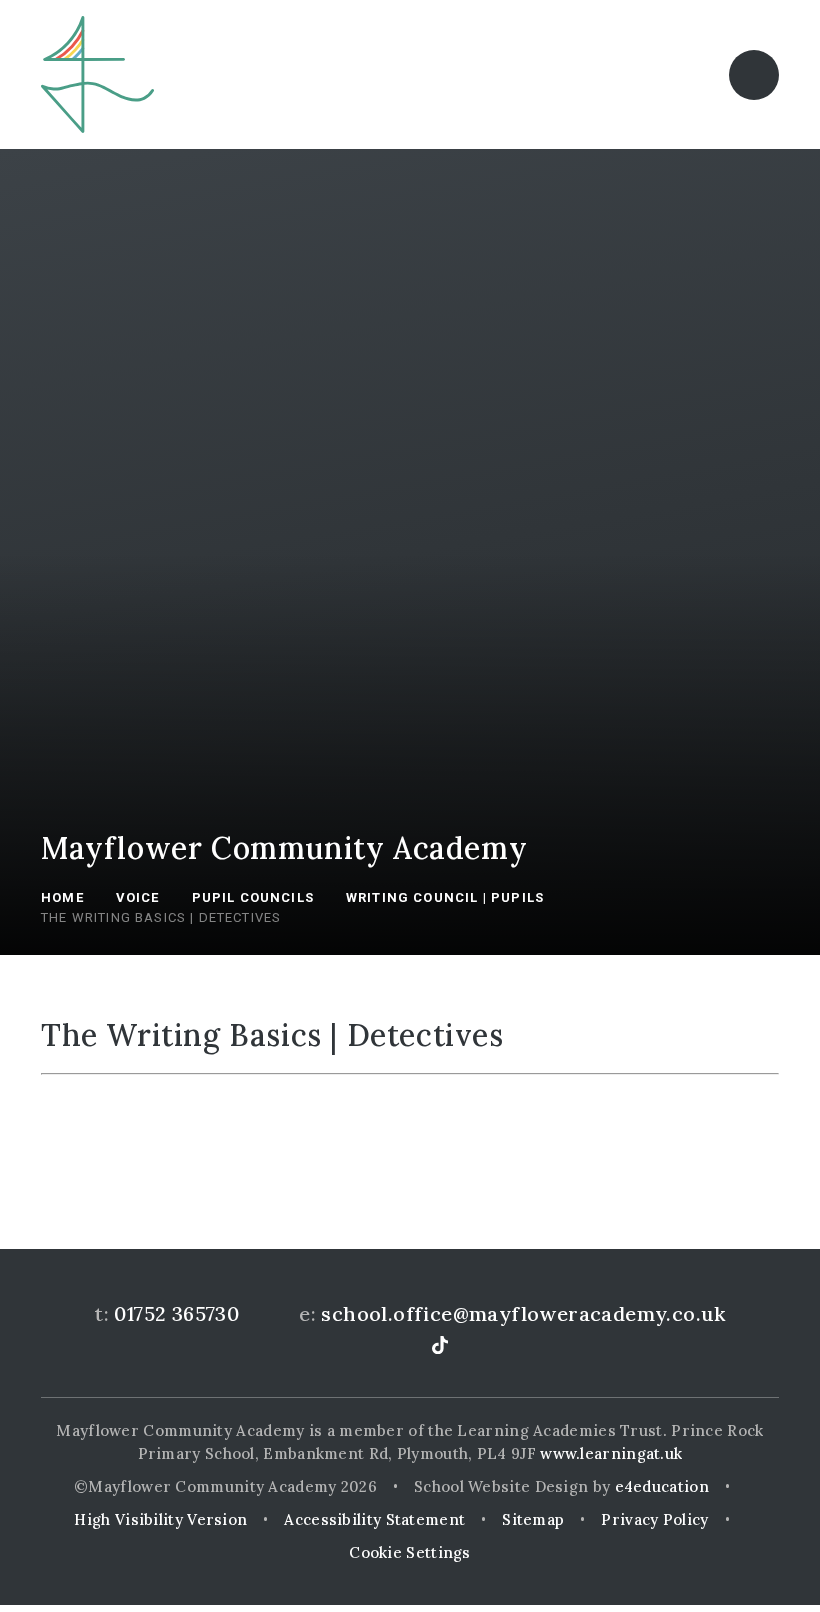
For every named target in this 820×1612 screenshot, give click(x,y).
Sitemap (533, 1519)
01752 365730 (176, 1313)
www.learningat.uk (611, 1453)
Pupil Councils (253, 897)
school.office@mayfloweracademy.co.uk (523, 1313)
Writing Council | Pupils (445, 897)
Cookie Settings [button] (410, 1552)
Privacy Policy (654, 1519)
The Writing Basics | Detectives (161, 917)
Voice (138, 897)
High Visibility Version (160, 1519)
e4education (662, 1486)
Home (62, 897)
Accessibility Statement (374, 1519)
